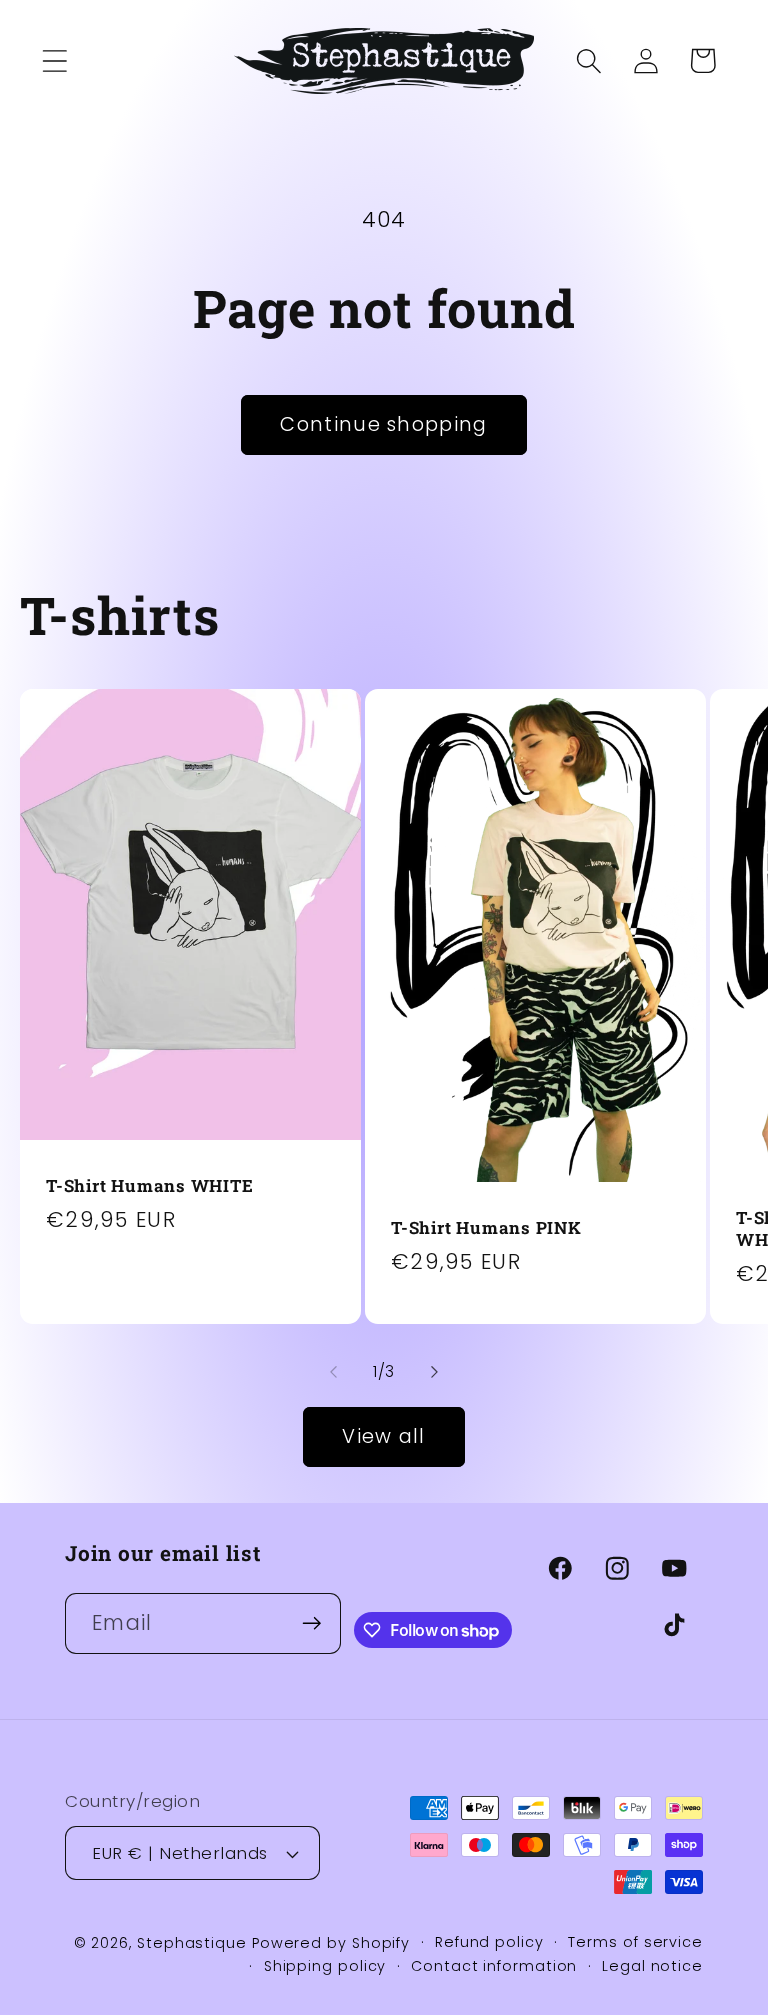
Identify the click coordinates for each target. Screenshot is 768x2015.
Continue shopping (383, 424)
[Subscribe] (311, 1623)
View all (383, 1436)
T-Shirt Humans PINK (486, 1228)
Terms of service (635, 1942)
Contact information (494, 1966)
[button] (54, 60)
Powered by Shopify (331, 1943)
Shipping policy (325, 1966)
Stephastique (192, 1943)
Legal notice (652, 1966)
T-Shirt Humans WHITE (150, 1186)
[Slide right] (435, 1372)
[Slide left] (333, 1372)
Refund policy (489, 1942)
